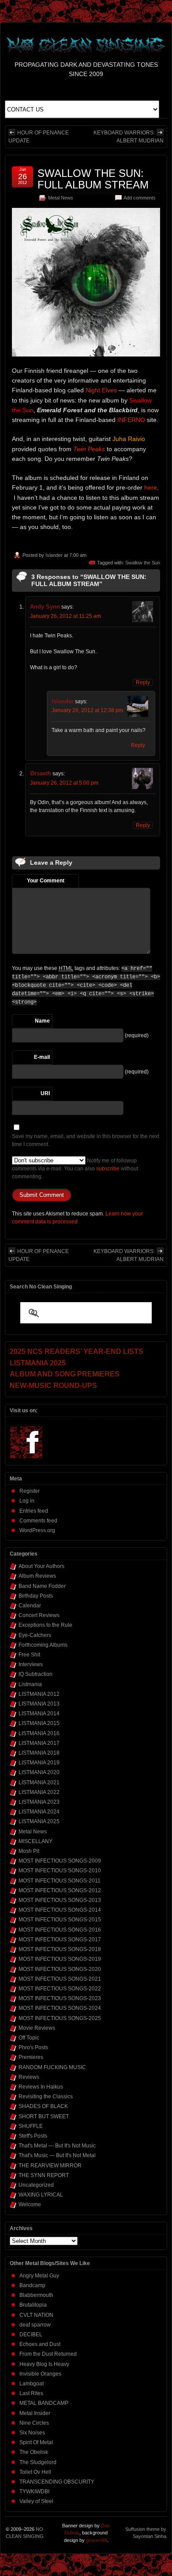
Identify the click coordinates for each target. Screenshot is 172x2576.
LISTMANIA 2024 (39, 1812)
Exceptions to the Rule (45, 1625)
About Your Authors (41, 1566)
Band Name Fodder (42, 1586)
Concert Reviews (39, 1615)
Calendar (30, 1606)
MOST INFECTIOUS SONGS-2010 (60, 1871)
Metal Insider (35, 2413)
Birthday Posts (36, 1596)
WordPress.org (37, 1530)
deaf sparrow (35, 2325)
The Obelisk (34, 2452)
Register (30, 1491)
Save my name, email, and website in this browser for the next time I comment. (86, 1140)
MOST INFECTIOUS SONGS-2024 (60, 2008)
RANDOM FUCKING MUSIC (52, 2067)
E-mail (42, 1057)
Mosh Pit (29, 1851)
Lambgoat (32, 2384)
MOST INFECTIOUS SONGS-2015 (60, 1920)
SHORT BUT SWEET (44, 2116)
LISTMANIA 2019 (39, 1763)
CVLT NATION (36, 2315)
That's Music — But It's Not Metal (57, 2155)
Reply (143, 682)
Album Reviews (37, 1576)
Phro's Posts (33, 2047)
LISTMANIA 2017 (39, 1743)
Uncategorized (36, 2185)
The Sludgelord (38, 2462)
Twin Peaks (89, 449)
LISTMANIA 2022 (39, 1792)
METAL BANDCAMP (44, 2403)
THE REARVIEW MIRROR (50, 2166)
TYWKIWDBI (34, 2492)
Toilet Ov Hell (35, 2472)
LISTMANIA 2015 (39, 1723)
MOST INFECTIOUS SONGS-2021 (60, 1979)
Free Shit (29, 1655)
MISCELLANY (36, 1841)
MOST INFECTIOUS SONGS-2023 (60, 1998)
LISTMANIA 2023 (39, 1802)
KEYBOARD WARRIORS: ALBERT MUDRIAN (129, 137)
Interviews (31, 1664)
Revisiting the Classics (46, 2097)
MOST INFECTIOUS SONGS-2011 (60, 1881)
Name (42, 1021)
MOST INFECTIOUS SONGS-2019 (60, 1959)
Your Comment (46, 881)
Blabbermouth (36, 2295)
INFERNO (131, 420)
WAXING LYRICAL (41, 2195)
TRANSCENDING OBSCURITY (57, 2482)
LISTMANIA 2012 (39, 1694)
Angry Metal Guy (39, 2276)
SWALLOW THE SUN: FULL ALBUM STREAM (93, 179)
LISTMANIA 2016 (39, 1733)
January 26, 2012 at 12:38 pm (87, 710)
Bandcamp (32, 2285)
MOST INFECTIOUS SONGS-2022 (60, 1989)
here (151, 487)
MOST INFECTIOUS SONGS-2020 (60, 1969)
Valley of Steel (36, 2501)
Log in (27, 1501)
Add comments (140, 198)
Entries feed (34, 1511)
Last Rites (31, 2393)
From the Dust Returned (48, 2354)
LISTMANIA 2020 (39, 1772)
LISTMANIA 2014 (39, 1713)
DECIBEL (31, 2334)
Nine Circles (34, 2423)
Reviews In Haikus (41, 2087)
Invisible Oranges (40, 2374)
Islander (54, 555)
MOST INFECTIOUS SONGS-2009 (60, 1861)
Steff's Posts (33, 2136)
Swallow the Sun (143, 563)
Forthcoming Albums (43, 1645)
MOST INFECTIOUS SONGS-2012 (60, 1890)
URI (45, 1093)
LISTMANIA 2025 (39, 1821)
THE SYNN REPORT (44, 2175)
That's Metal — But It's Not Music (57, 2146)
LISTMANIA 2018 (39, 1753)
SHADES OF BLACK (43, 2106)
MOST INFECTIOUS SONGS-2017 (60, 1940)
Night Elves (101, 390)
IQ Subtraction (36, 1674)
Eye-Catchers (35, 1635)
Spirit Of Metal (36, 2442)
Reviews (29, 2077)
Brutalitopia (33, 2305)
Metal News (61, 198)
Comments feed (38, 1521)
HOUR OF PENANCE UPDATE (39, 137)
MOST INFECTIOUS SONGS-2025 (60, 2018)
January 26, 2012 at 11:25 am (65, 616)
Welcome (30, 2204)
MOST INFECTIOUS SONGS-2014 (60, 1910)
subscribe (108, 1169)
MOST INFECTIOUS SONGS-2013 (60, 1900)
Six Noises (32, 2433)
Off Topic (29, 2038)
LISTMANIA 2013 (39, 1704)
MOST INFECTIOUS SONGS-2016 (60, 1930)
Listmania (30, 1684)
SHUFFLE (31, 2126)
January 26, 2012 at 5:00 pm (64, 783)
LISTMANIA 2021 (39, 1782)
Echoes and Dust (40, 2344)
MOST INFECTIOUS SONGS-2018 (60, 1949)
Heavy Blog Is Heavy (44, 2364)
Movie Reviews (37, 2028)
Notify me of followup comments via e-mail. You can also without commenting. (75, 1169)
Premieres (31, 2057)
